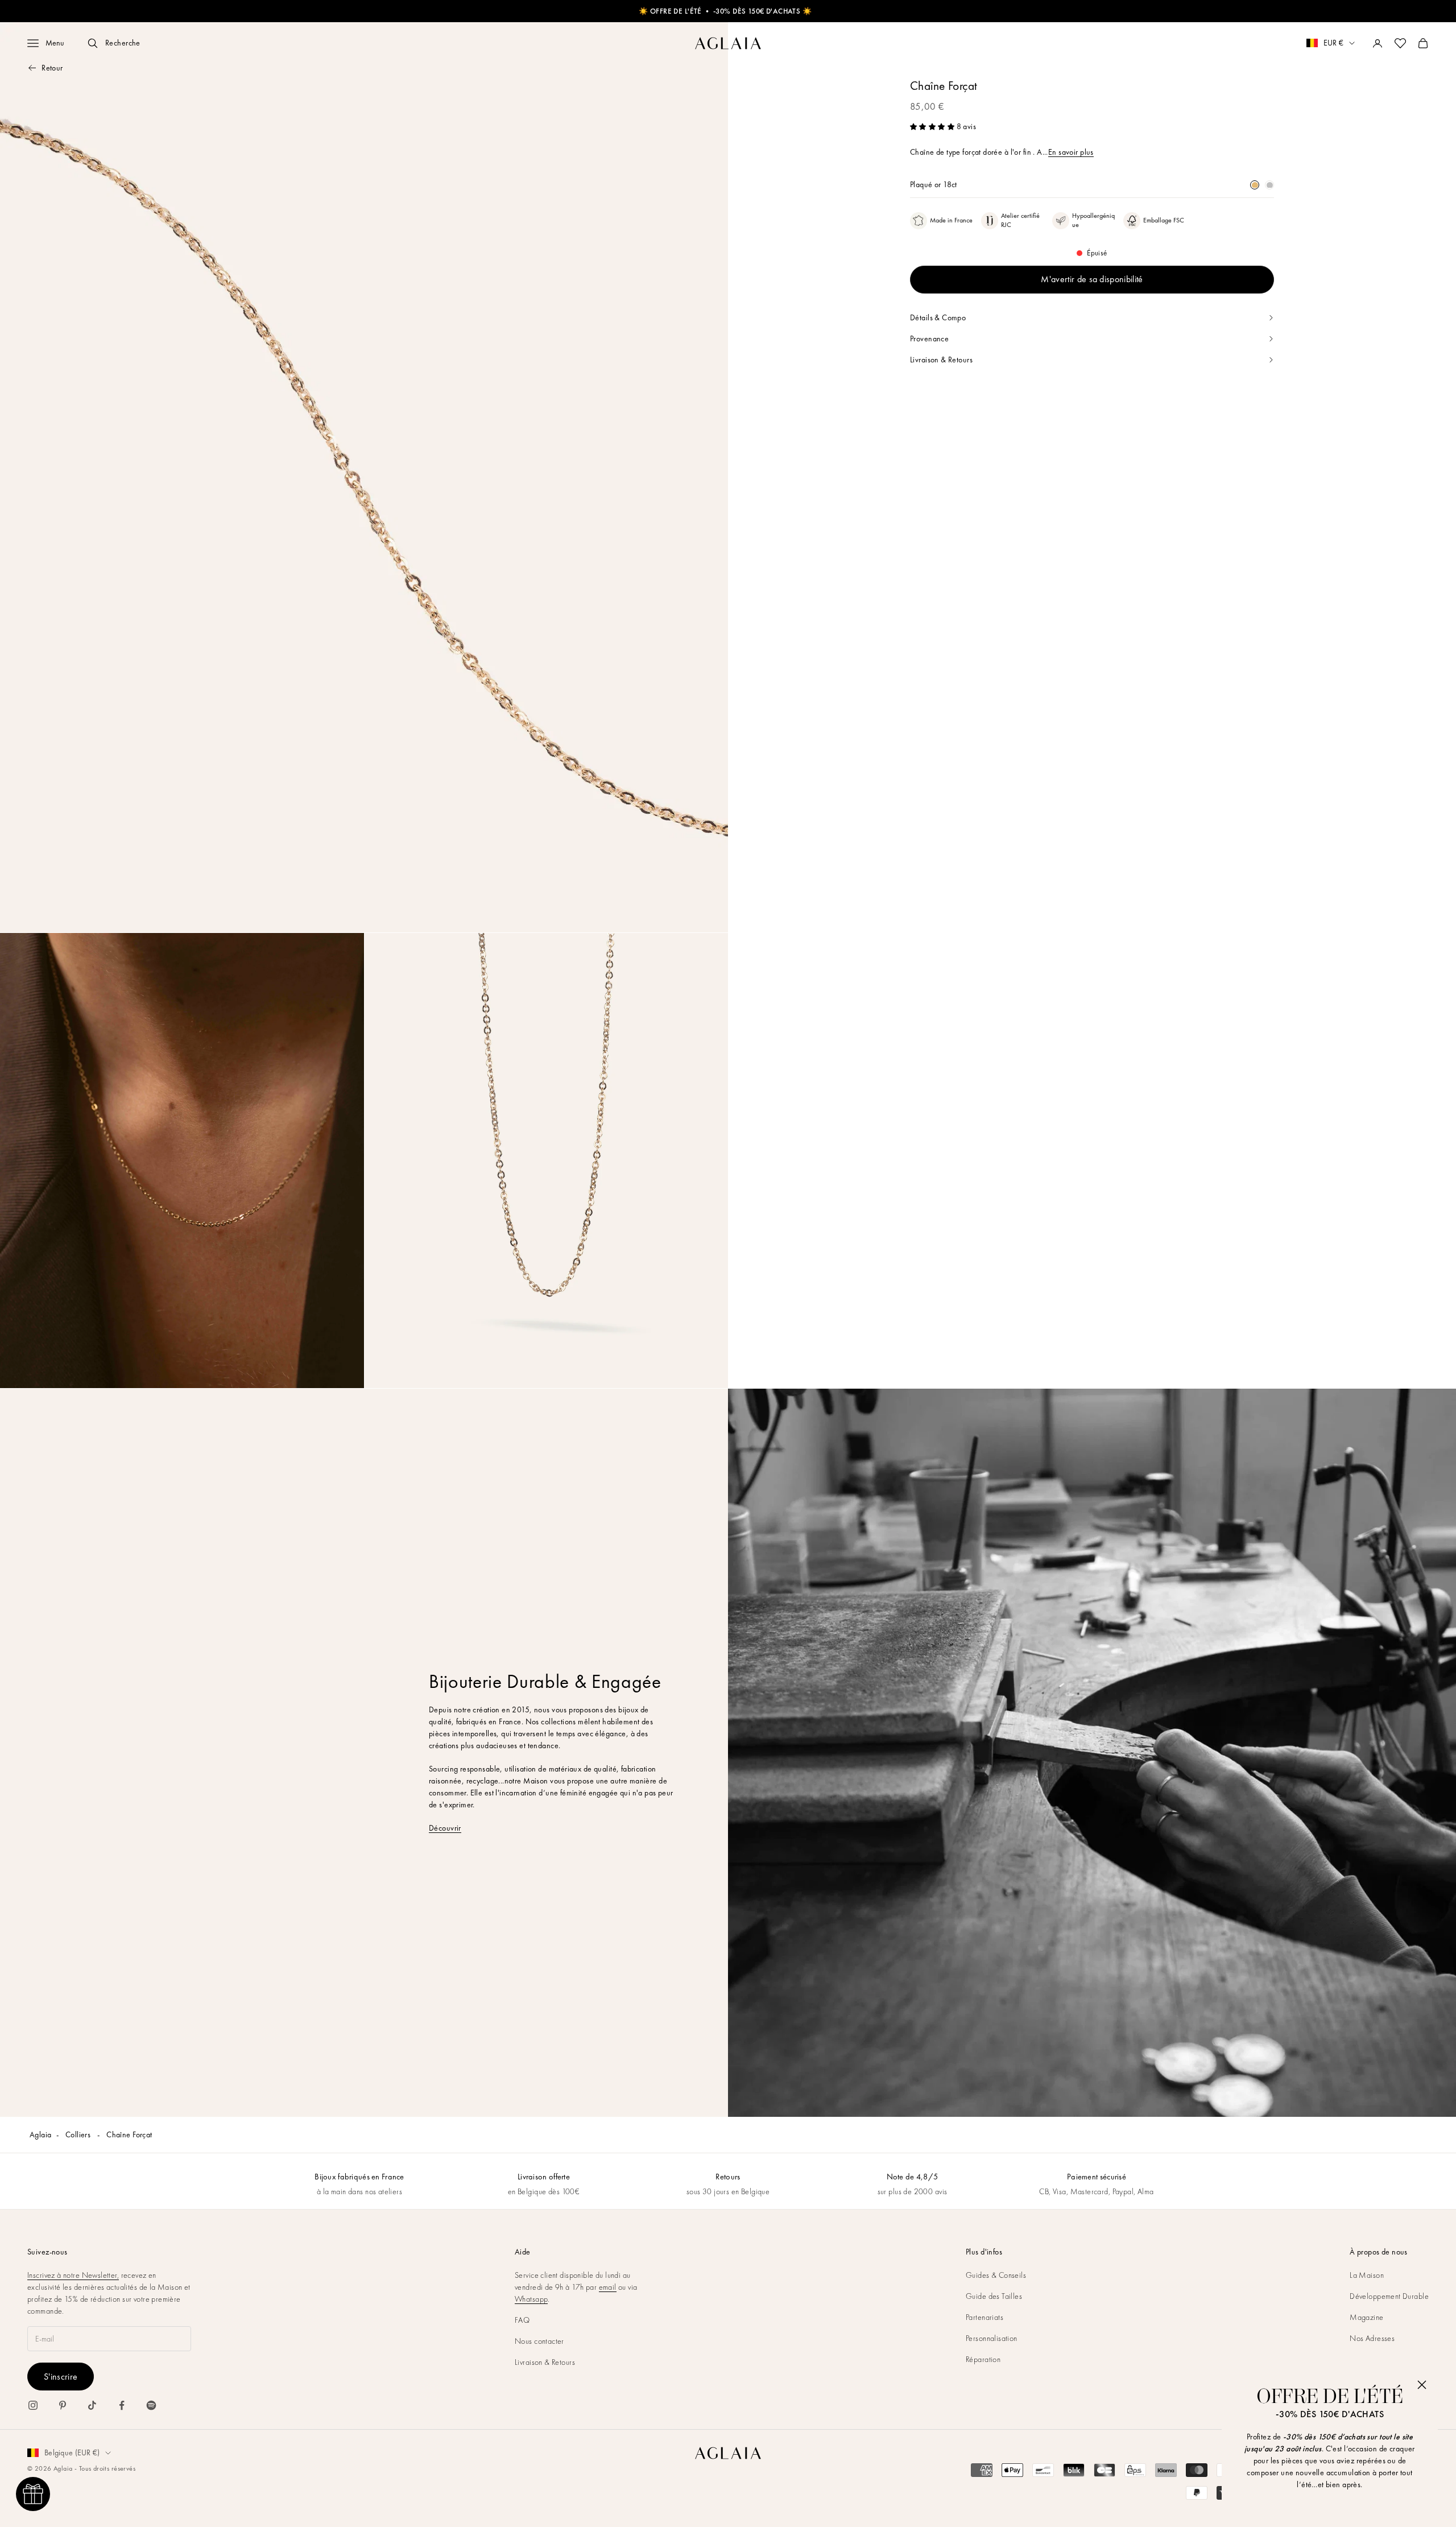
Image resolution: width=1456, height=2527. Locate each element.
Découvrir (445, 1828)
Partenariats (985, 2317)
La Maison (1367, 2275)
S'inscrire (61, 2377)
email (608, 2287)
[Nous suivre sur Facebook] (122, 2405)
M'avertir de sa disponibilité (1092, 279)
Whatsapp (531, 2299)
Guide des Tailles (994, 2296)
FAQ (522, 2320)
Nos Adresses (1372, 2338)
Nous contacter (539, 2341)
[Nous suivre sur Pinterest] (63, 2405)
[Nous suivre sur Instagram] (33, 2405)
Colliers (79, 2134)
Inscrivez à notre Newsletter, (73, 2275)
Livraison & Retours (545, 2362)
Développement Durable (1389, 2296)
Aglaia (41, 2134)
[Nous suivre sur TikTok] (92, 2405)
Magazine (1366, 2317)
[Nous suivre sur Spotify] (151, 2405)
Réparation (983, 2359)
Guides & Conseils (996, 2275)
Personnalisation (992, 2338)
